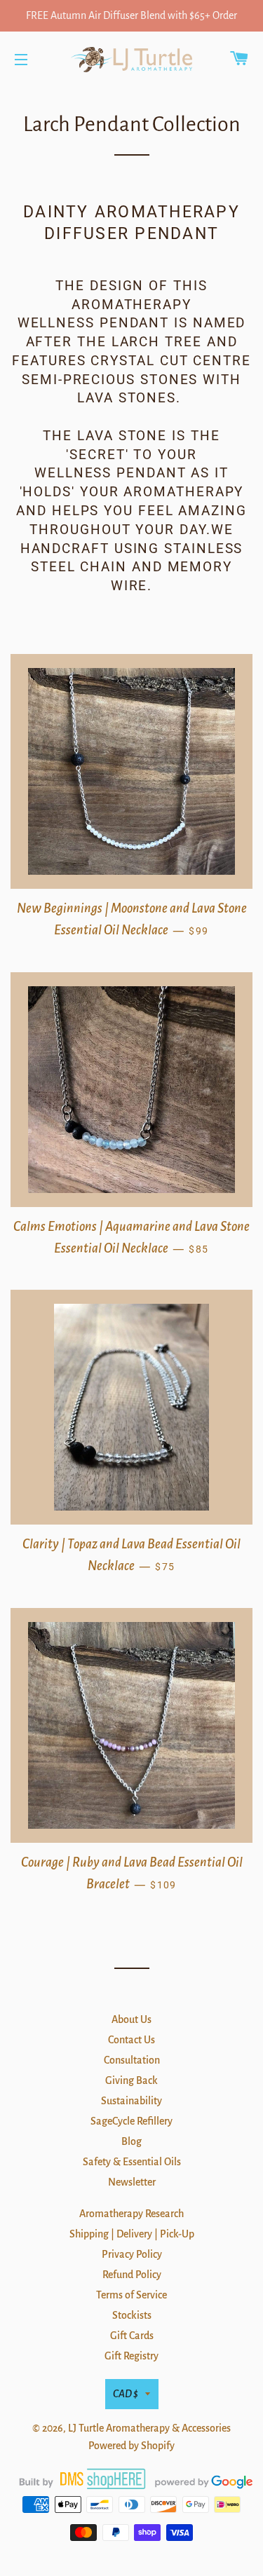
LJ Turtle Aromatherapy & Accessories (149, 2428)
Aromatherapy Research (131, 2214)
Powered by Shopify (131, 2446)
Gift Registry (131, 2356)
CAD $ (126, 2394)
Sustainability (131, 2101)
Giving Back (131, 2080)
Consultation (132, 2060)
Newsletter (132, 2182)
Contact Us (131, 2040)
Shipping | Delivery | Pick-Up (132, 2234)
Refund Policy (132, 2275)
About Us (131, 2019)
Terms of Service (131, 2295)
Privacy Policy (132, 2254)
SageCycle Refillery (131, 2121)
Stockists (132, 2315)
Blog (131, 2141)
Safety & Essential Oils (132, 2162)
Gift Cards (132, 2336)
